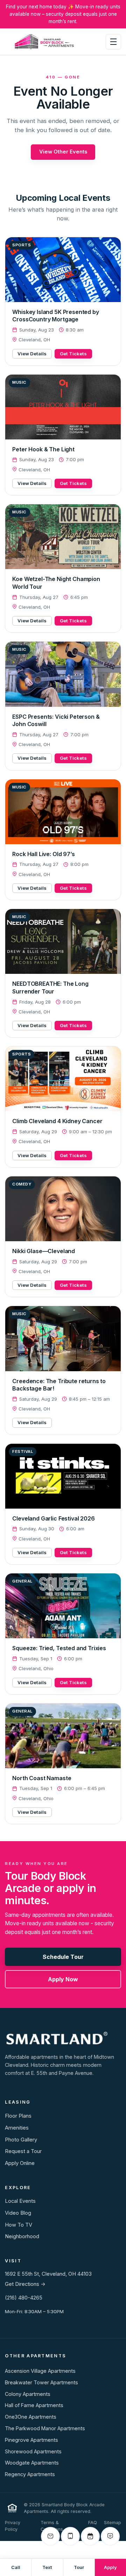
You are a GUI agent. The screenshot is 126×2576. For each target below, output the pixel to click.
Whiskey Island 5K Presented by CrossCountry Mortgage (55, 316)
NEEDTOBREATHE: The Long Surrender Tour (50, 988)
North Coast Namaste (42, 1778)
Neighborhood (22, 2236)
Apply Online (20, 2163)
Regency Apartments (30, 2474)
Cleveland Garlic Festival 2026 (53, 1518)
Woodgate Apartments (32, 2463)
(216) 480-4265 (24, 2298)
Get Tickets (73, 354)
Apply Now (63, 1979)
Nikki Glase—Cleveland (44, 1251)
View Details (32, 354)
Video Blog (18, 2213)
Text (47, 2567)
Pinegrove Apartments (31, 2440)
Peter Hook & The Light (43, 449)
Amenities (17, 2128)
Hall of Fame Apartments (34, 2405)
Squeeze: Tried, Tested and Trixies (59, 1648)
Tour (79, 2567)
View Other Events (63, 152)
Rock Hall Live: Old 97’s (43, 854)
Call (16, 2567)
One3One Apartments (31, 2417)
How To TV (19, 2225)
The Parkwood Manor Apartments (45, 2428)
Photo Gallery (21, 2140)
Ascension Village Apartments (40, 2371)
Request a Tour (23, 2151)
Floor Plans (18, 2116)
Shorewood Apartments (33, 2451)
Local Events (20, 2201)
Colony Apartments (28, 2394)
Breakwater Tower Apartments (41, 2382)
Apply (110, 2567)
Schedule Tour (63, 1957)
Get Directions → (25, 2284)
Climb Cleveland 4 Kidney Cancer (57, 1121)
